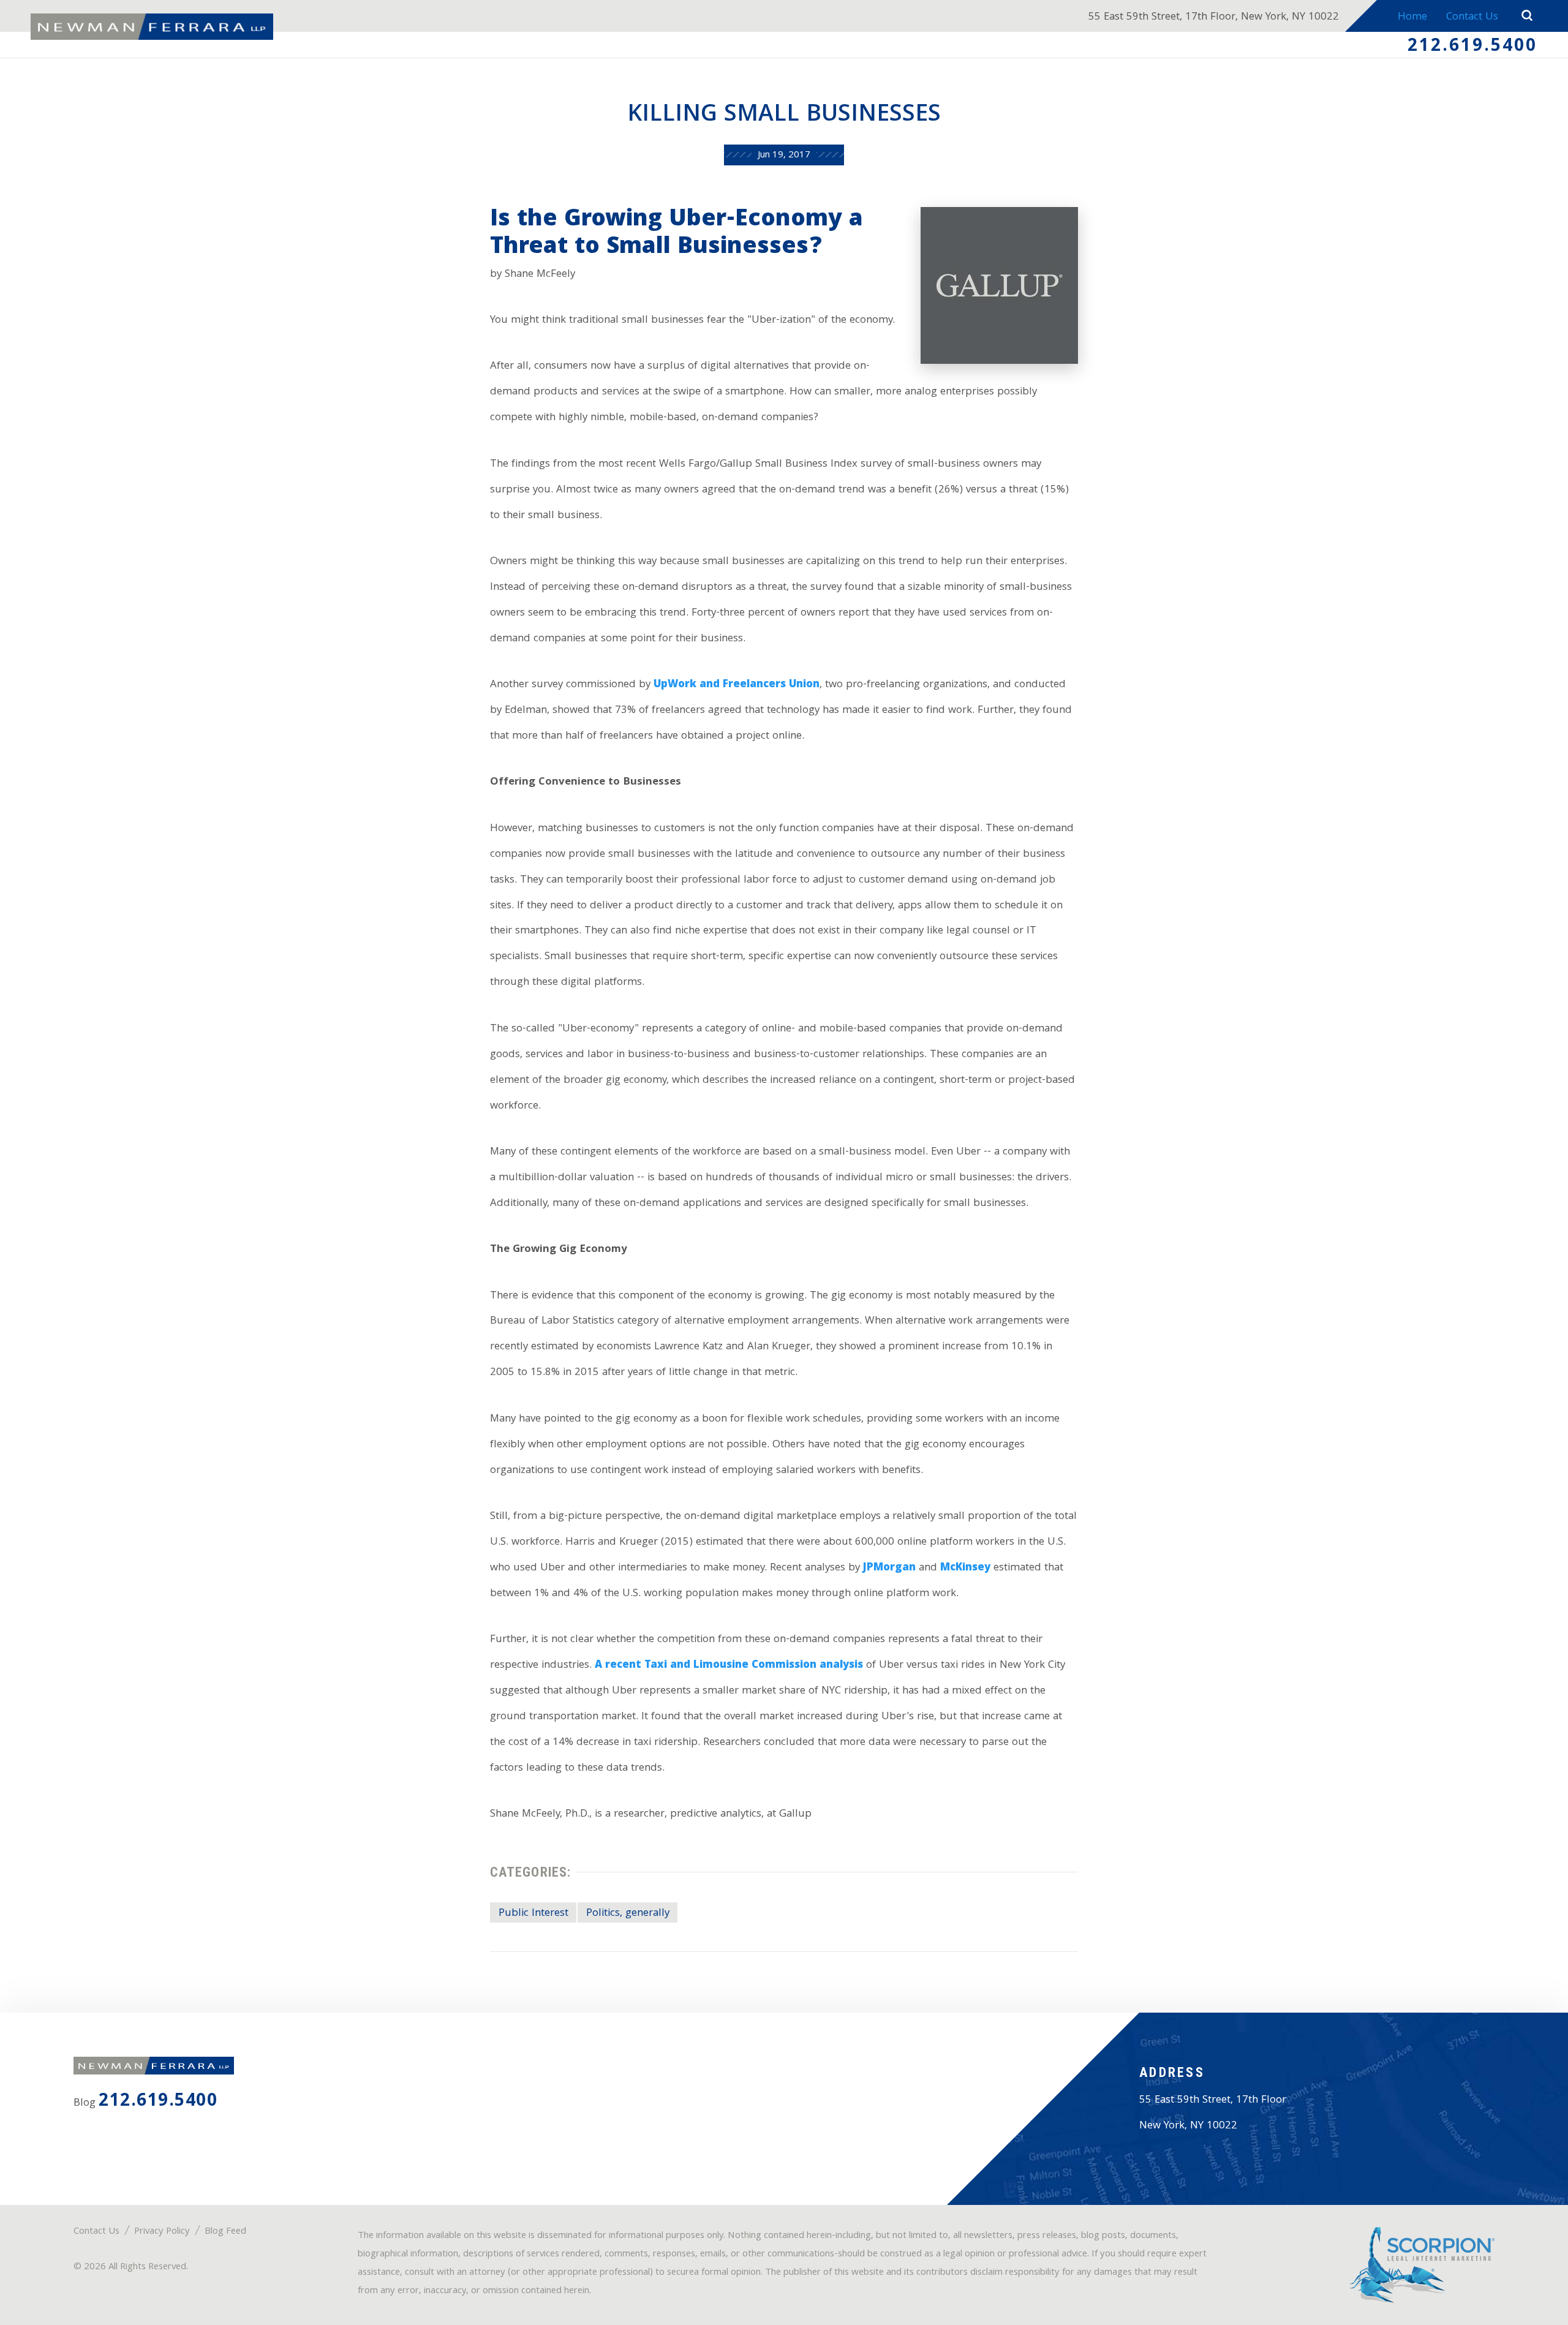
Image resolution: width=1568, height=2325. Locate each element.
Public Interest (533, 1914)
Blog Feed (225, 2232)
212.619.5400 (1472, 47)
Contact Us (1472, 17)
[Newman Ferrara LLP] (152, 27)
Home (1412, 17)
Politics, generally (628, 1914)
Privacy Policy (162, 2232)
